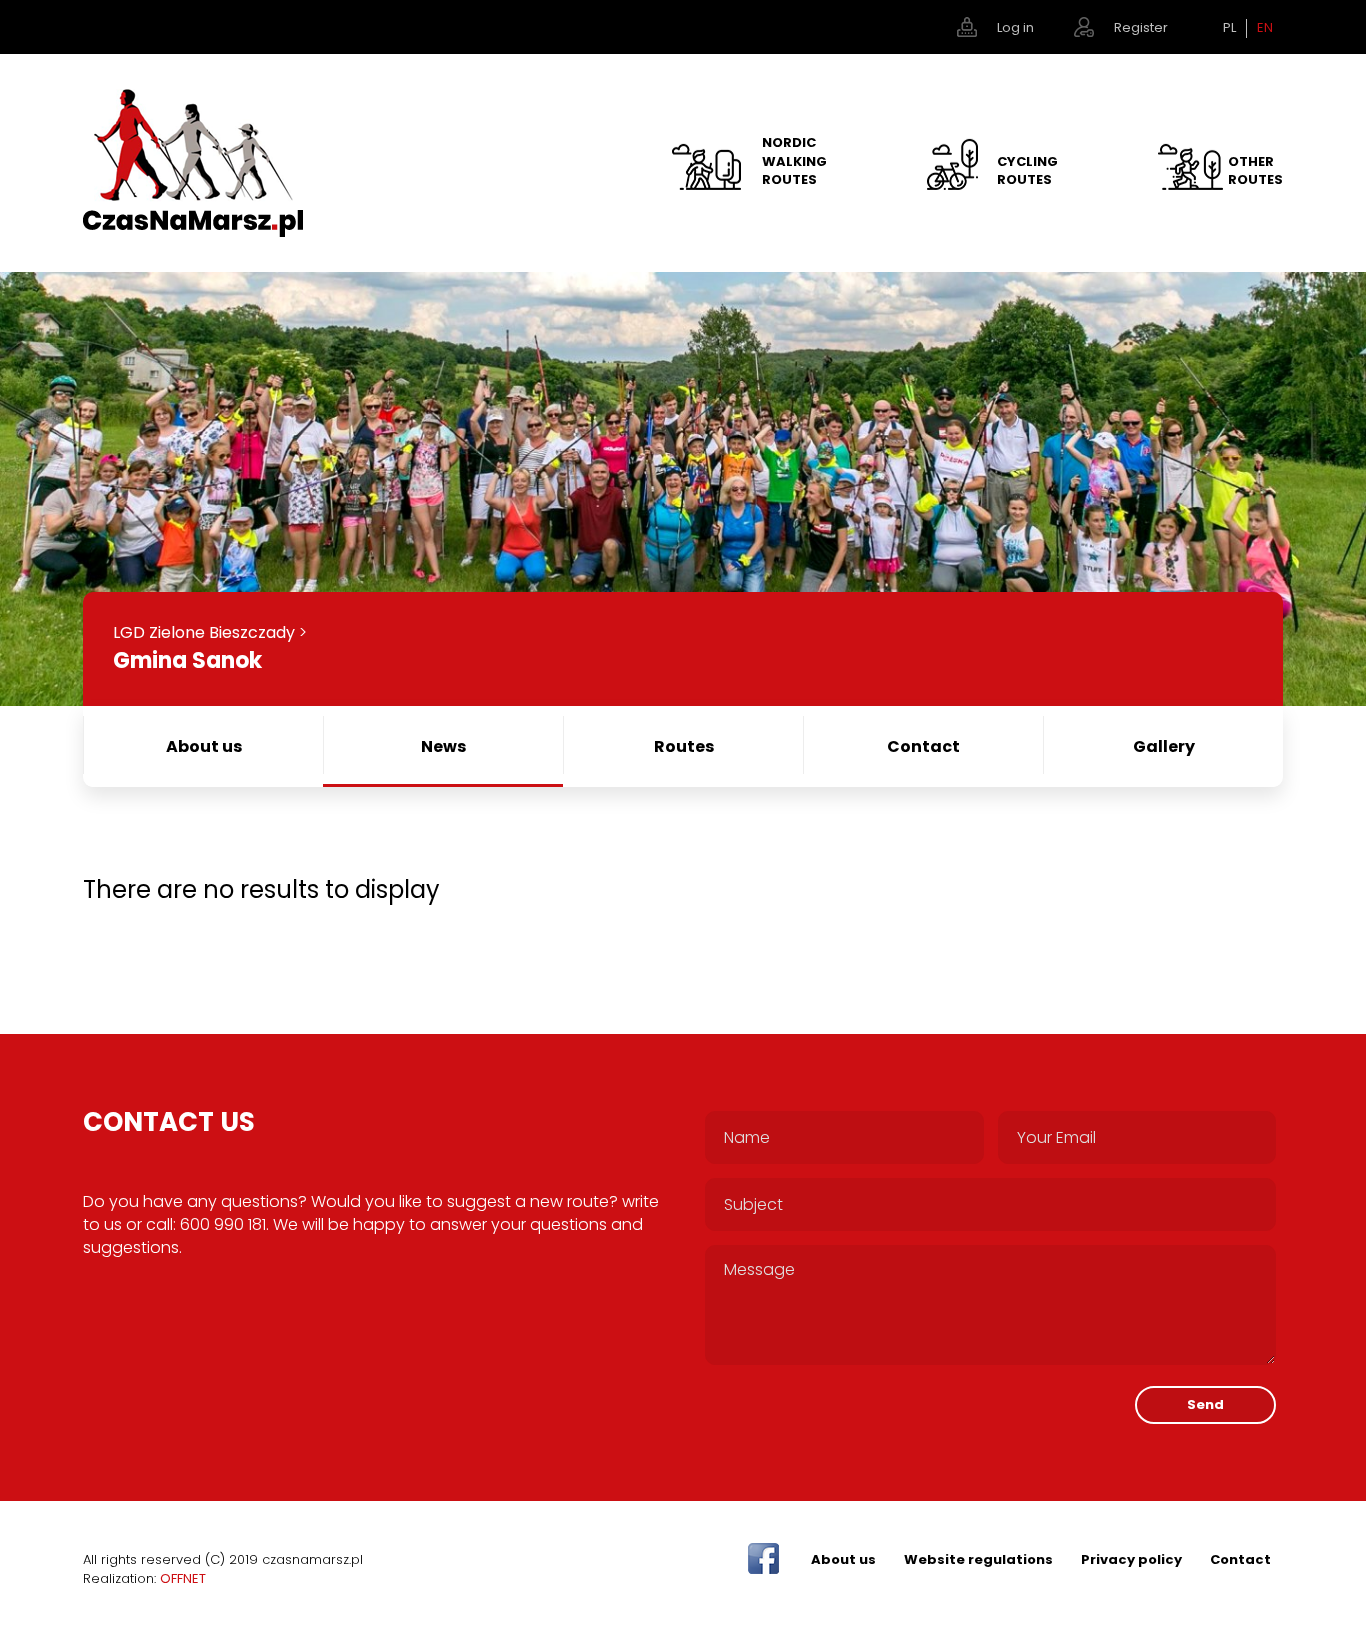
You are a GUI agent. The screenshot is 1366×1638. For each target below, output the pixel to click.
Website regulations (978, 1559)
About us (204, 746)
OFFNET (183, 1578)
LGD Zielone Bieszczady (204, 632)
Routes (684, 746)
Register (1141, 27)
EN (1265, 28)
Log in (1015, 27)
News (443, 746)
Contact (923, 746)
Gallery (1164, 746)
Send (1205, 1404)
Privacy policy (1131, 1559)
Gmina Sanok (187, 660)
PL (1229, 28)
